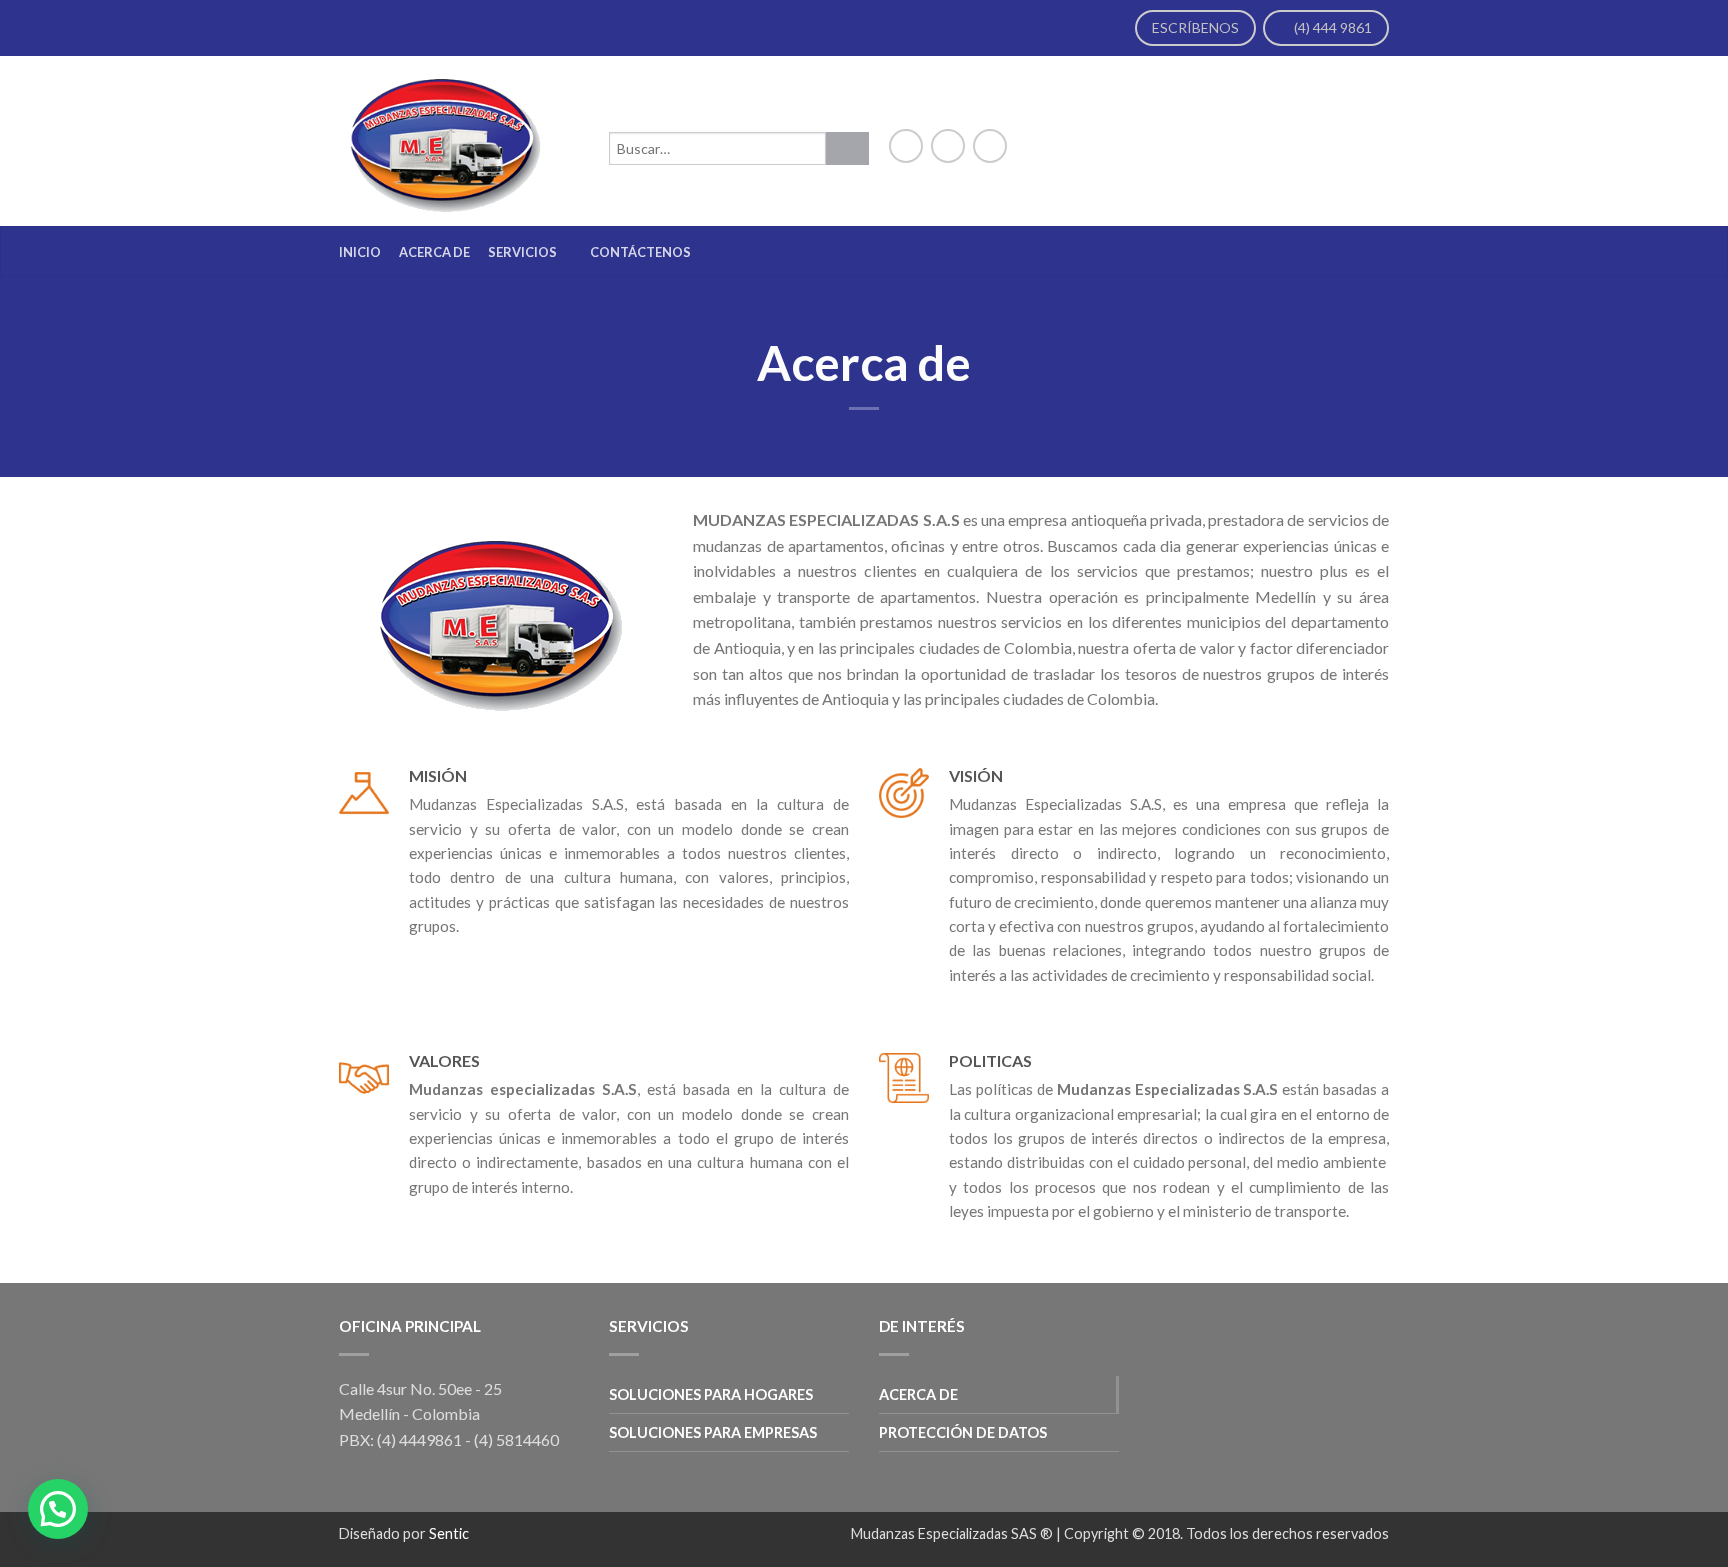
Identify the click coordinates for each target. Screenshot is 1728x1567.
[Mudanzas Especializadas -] (464, 141)
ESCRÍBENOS (1195, 27)
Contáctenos (640, 252)
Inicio (360, 252)
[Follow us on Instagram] (948, 146)
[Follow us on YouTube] (990, 146)
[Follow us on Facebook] (906, 146)
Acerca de (434, 252)
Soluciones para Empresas (713, 1432)
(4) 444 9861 (1331, 27)
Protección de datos (963, 1432)
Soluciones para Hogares (711, 1394)
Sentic (449, 1533)
